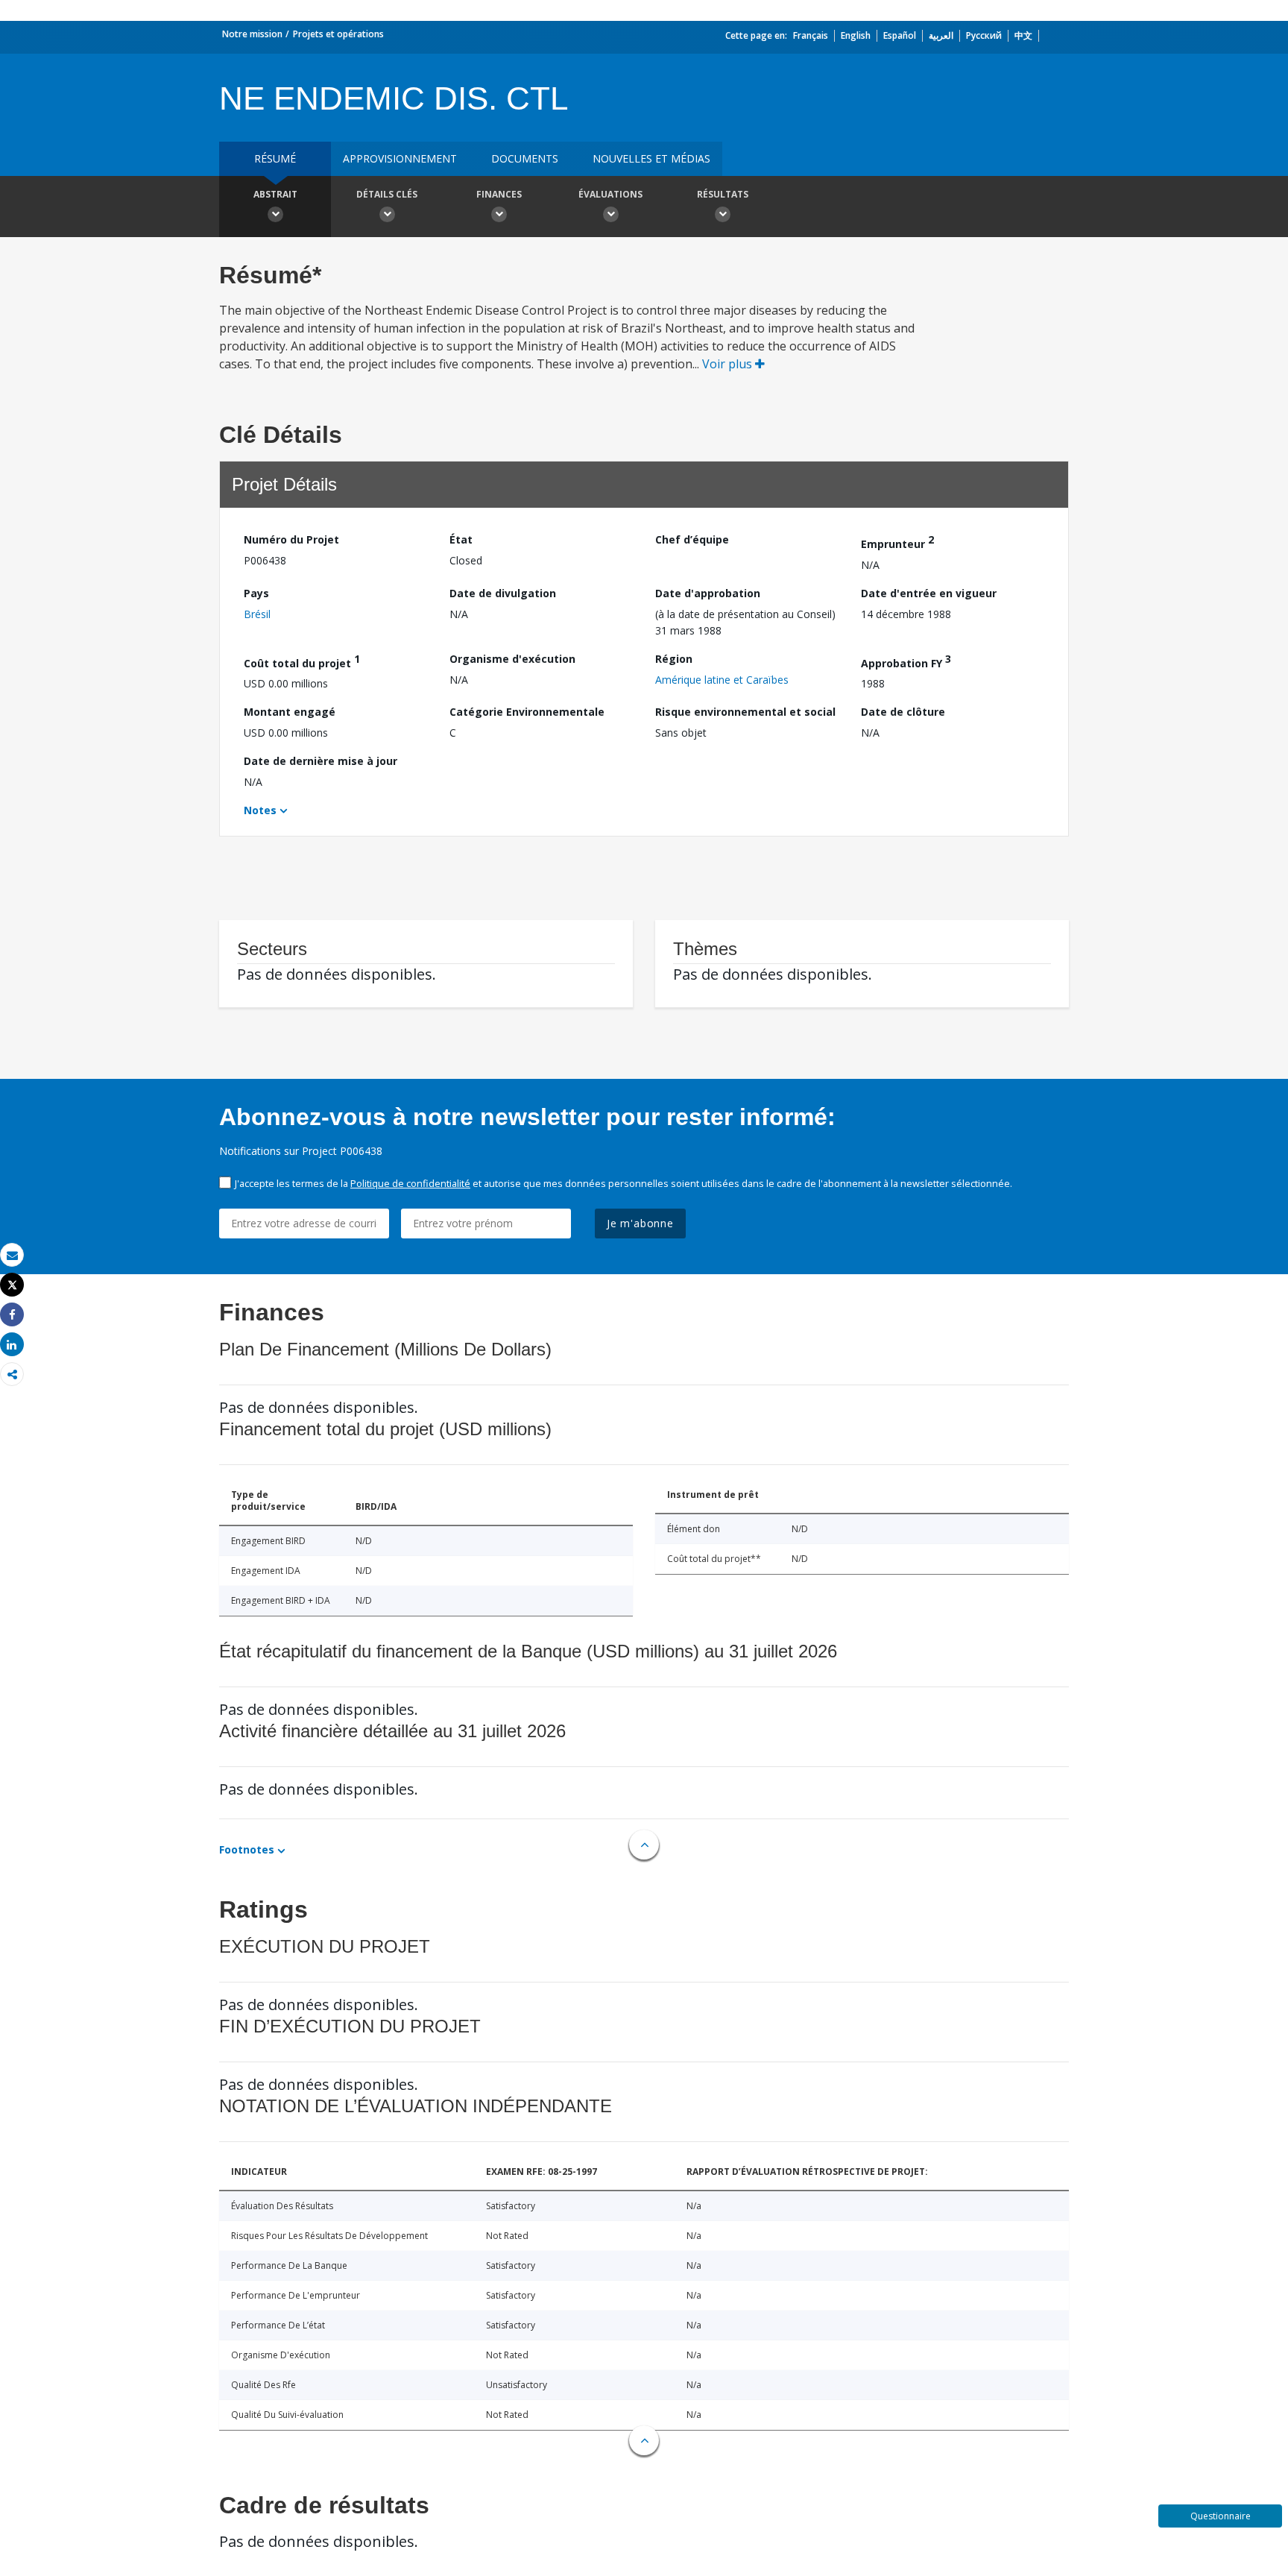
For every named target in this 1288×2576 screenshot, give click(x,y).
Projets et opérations (338, 34)
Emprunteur (897, 542)
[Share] (12, 1315)
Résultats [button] (723, 194)
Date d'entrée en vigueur (929, 593)
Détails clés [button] (387, 194)
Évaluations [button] (610, 194)
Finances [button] (499, 194)
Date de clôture (903, 712)
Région (674, 659)
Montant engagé (290, 712)
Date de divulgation (503, 593)
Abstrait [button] (275, 194)
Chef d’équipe (692, 539)
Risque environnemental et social (745, 712)
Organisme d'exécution (512, 659)
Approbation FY (906, 661)
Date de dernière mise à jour (321, 761)
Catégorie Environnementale (527, 712)
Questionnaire (1221, 2516)
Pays (256, 593)
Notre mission (252, 34)
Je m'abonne (640, 1223)
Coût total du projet (302, 661)
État (461, 539)
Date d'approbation (708, 593)
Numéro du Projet (291, 539)
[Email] (12, 1255)
